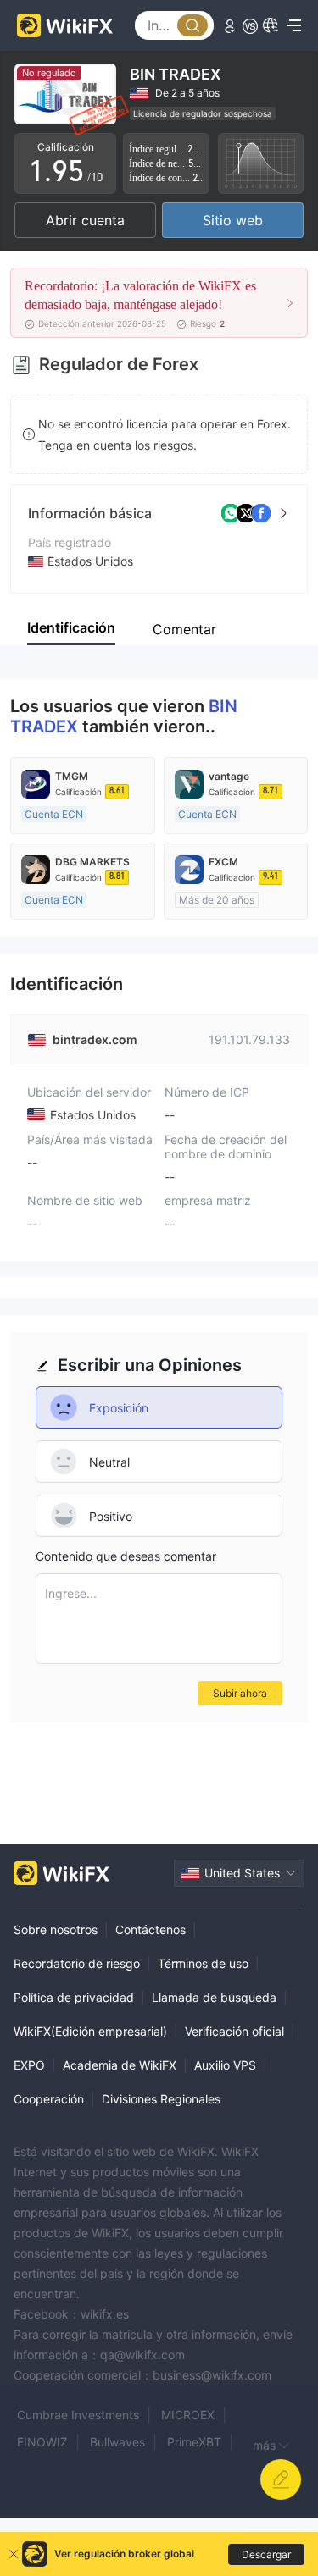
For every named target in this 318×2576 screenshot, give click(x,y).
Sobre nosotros (56, 1929)
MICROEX (188, 2415)
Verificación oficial (234, 2031)
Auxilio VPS (225, 2065)
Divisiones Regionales (161, 2099)
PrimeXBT (194, 2442)
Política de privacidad (74, 1997)
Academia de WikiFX (120, 2065)
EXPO (29, 2065)
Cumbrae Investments (78, 2415)
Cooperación (49, 2099)
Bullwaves (117, 2442)
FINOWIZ (42, 2442)
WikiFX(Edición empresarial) (90, 2031)
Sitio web (233, 220)
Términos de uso (203, 1963)
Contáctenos (151, 1929)
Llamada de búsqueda (214, 1997)
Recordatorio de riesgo (77, 1963)
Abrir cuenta (85, 220)
